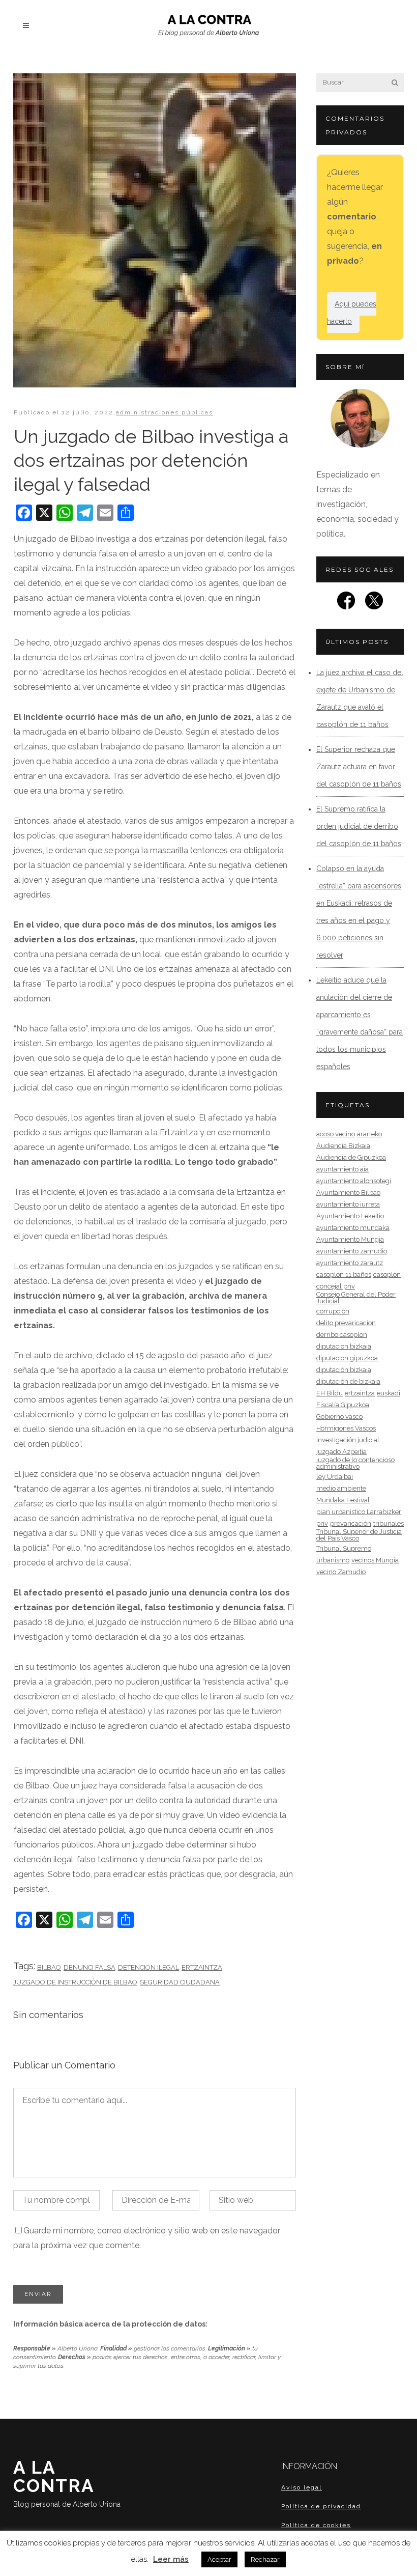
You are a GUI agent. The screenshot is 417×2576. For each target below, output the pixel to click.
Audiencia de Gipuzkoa (351, 1157)
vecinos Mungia (375, 1560)
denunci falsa (90, 1967)
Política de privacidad (321, 2506)
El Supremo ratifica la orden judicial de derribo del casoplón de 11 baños (359, 826)
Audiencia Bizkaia (343, 1146)
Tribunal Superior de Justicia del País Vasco (359, 1535)
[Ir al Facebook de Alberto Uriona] (346, 604)
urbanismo (333, 1560)
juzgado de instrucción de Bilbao (75, 1982)
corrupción (333, 1311)
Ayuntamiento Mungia (350, 1239)
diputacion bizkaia (344, 1346)
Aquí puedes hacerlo (352, 313)
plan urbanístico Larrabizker (359, 1512)
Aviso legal (302, 2487)
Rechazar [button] (265, 2559)
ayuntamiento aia (342, 1169)
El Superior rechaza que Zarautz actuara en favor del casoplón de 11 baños (359, 767)
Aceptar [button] (219, 2559)
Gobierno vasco (339, 1417)
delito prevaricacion (346, 1323)
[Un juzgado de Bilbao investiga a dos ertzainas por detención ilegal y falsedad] (155, 230)
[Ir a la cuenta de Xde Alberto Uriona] (374, 604)
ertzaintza (202, 1967)
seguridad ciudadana (180, 1982)
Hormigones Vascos (346, 1428)
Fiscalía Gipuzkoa (343, 1405)
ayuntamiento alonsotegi (354, 1181)
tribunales (389, 1523)
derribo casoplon (342, 1335)
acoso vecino (336, 1134)
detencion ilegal (148, 1967)
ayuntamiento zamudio (352, 1251)
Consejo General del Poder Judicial (356, 1298)
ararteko (369, 1134)
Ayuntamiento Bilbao (348, 1193)
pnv (322, 1523)
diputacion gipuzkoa (347, 1358)
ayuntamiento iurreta (348, 1204)
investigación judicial (348, 1440)
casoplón (387, 1275)
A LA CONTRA (67, 2483)
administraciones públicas (165, 412)
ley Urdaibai (335, 1477)
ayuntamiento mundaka (353, 1228)
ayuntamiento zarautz (350, 1263)
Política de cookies (316, 2525)
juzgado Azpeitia (341, 1452)
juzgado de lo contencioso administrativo (355, 1463)
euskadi (389, 1393)
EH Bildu (330, 1393)
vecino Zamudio (341, 1572)
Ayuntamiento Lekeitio (350, 1216)
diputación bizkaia (344, 1370)
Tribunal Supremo (344, 1548)
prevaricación (351, 1523)
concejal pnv (336, 1286)
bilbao (49, 1967)
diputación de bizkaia (348, 1381)
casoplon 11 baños (344, 1275)
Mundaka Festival (343, 1500)
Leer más (171, 2559)
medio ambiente (341, 1488)
